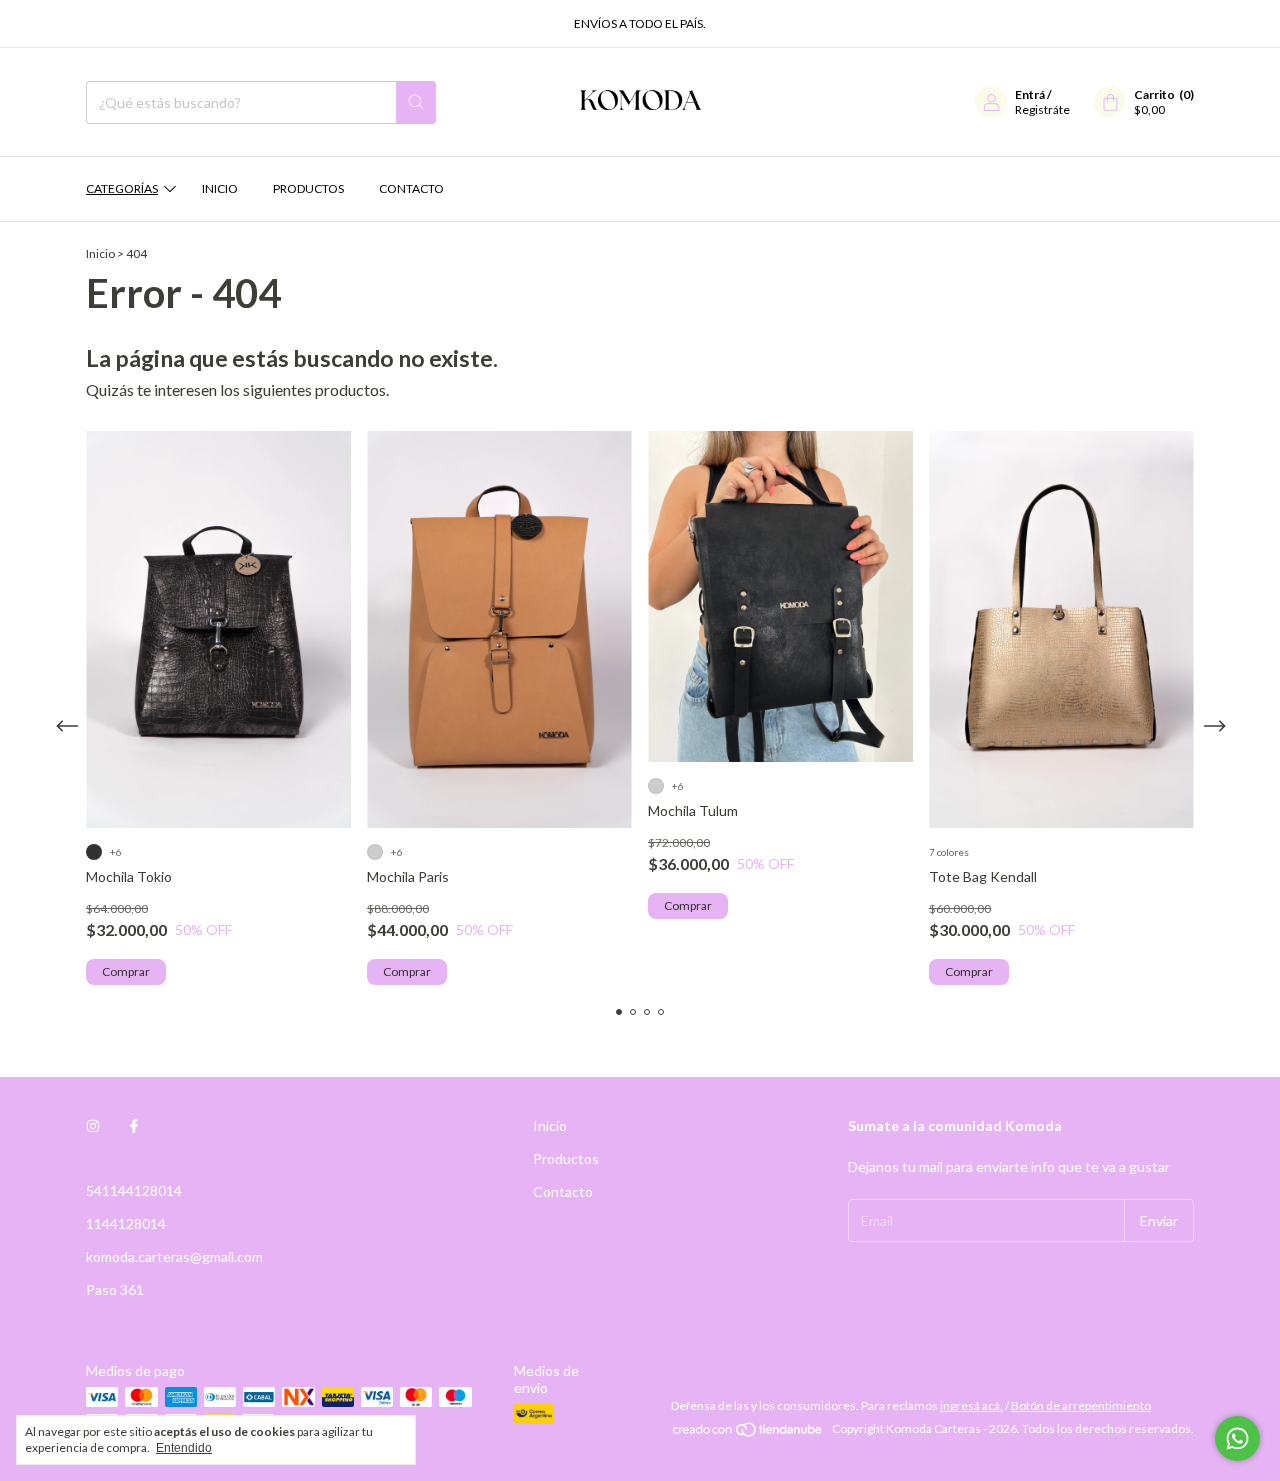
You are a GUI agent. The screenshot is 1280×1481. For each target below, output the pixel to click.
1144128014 (126, 1223)
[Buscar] (416, 102)
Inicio (220, 188)
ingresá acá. (971, 1405)
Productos (308, 188)
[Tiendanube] (748, 1433)
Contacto (411, 188)
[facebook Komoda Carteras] (134, 1125)
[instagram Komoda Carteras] (93, 1125)
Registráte (1042, 109)
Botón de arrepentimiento (1081, 1405)
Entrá (1030, 94)
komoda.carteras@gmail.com (174, 1256)
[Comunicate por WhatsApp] (1237, 1438)
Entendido (184, 1448)
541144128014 (134, 1190)
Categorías (122, 188)
